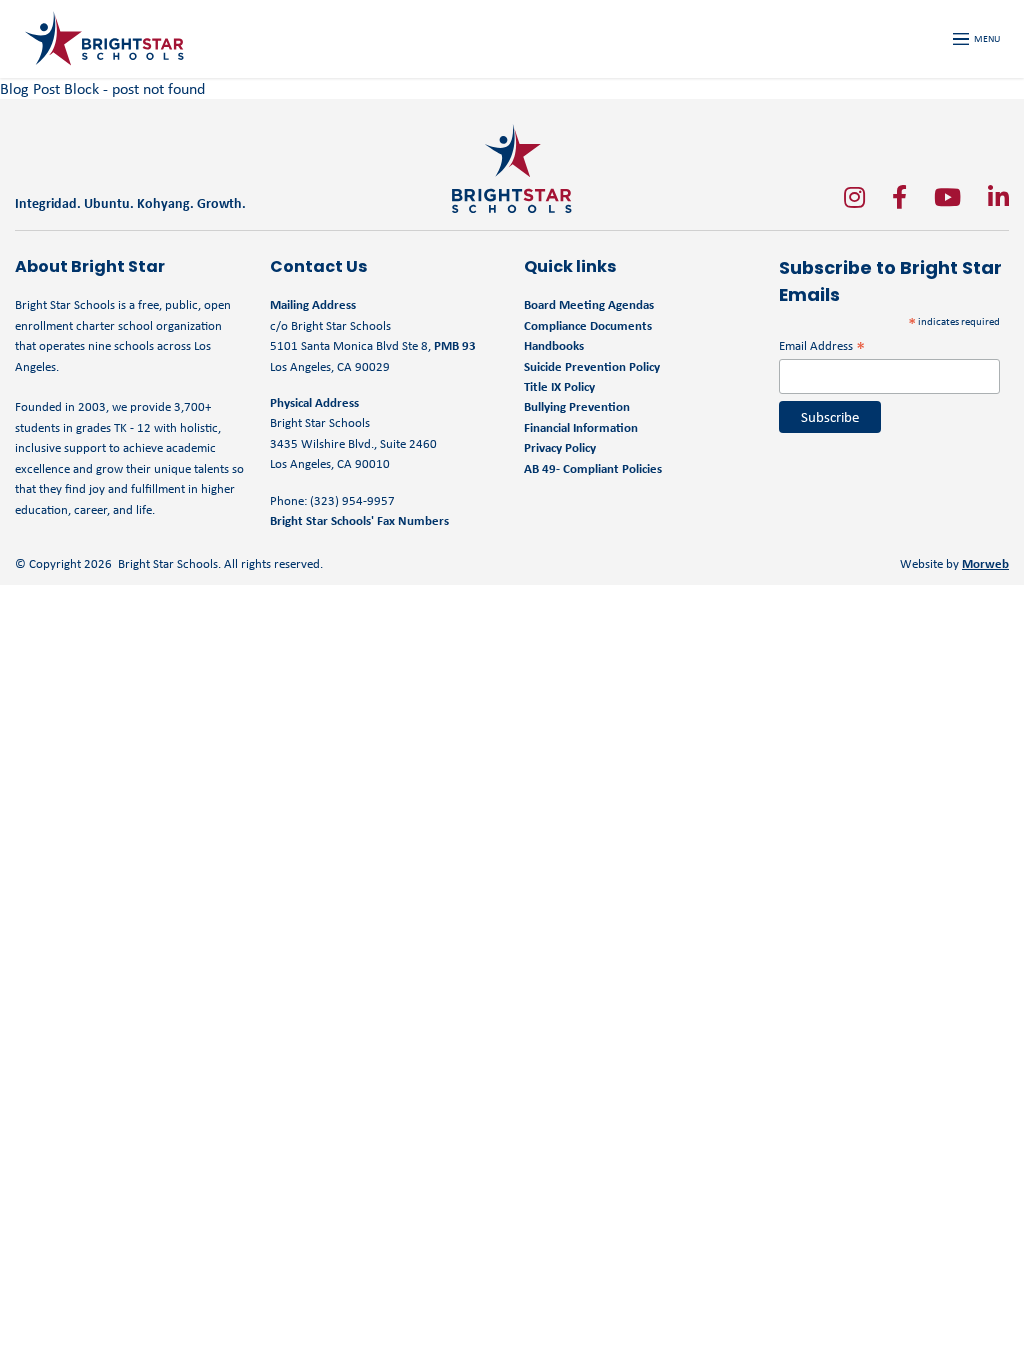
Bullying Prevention (577, 406)
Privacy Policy (560, 447)
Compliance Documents (588, 325)
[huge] (854, 197)
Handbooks (554, 345)
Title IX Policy (561, 386)
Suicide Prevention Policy (592, 366)
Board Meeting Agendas (589, 304)
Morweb (985, 563)
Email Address (822, 345)
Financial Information (581, 427)
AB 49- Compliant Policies (593, 468)
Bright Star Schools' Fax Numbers (359, 520)
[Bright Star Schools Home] (512, 168)
